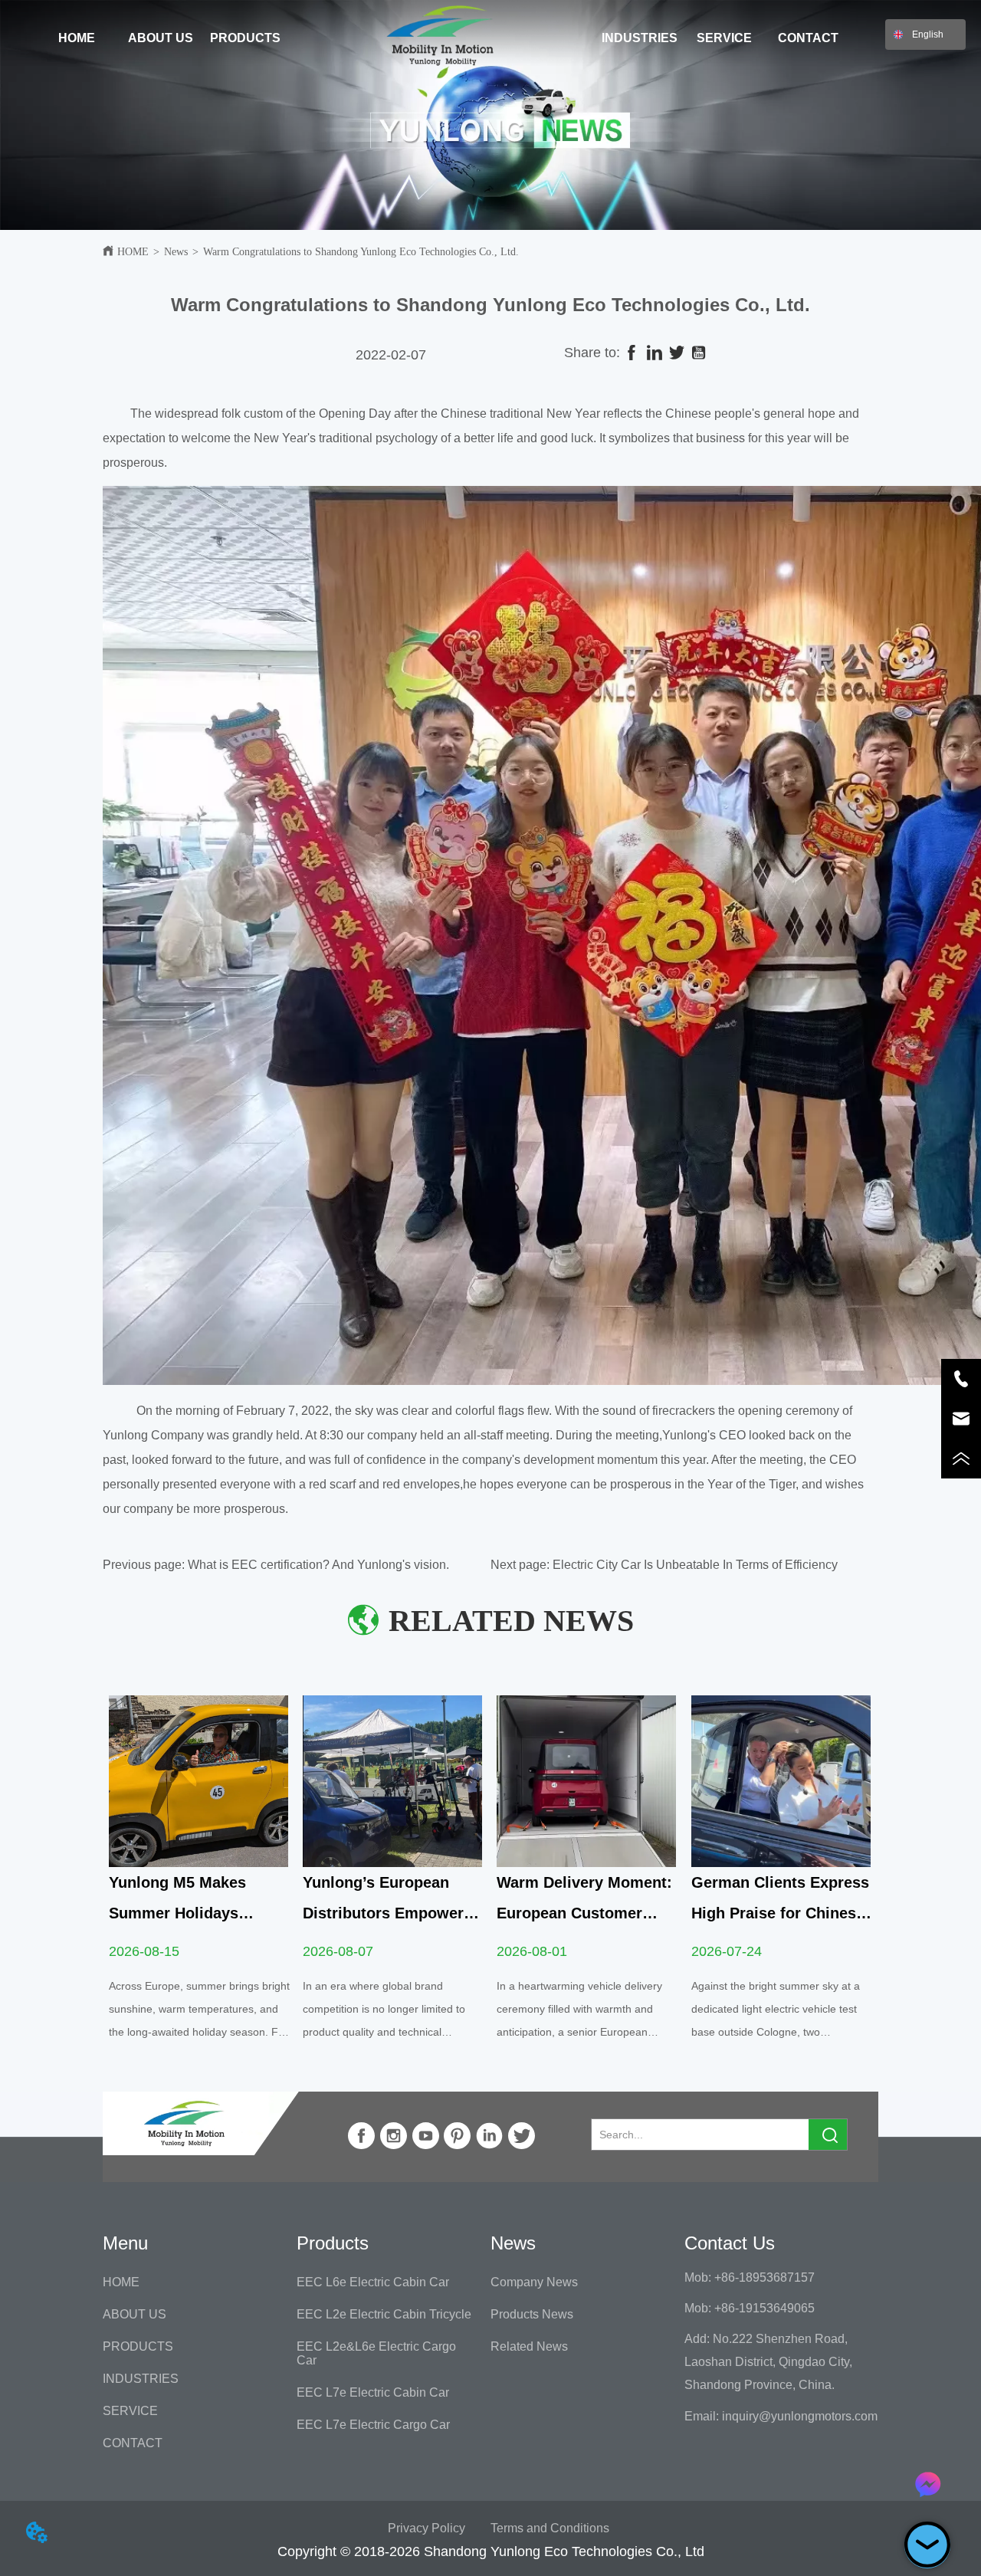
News (176, 252)
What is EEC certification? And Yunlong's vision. (318, 1565)
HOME (133, 252)
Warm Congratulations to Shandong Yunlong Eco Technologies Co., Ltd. (361, 252)
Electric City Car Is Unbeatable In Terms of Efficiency (695, 1565)
